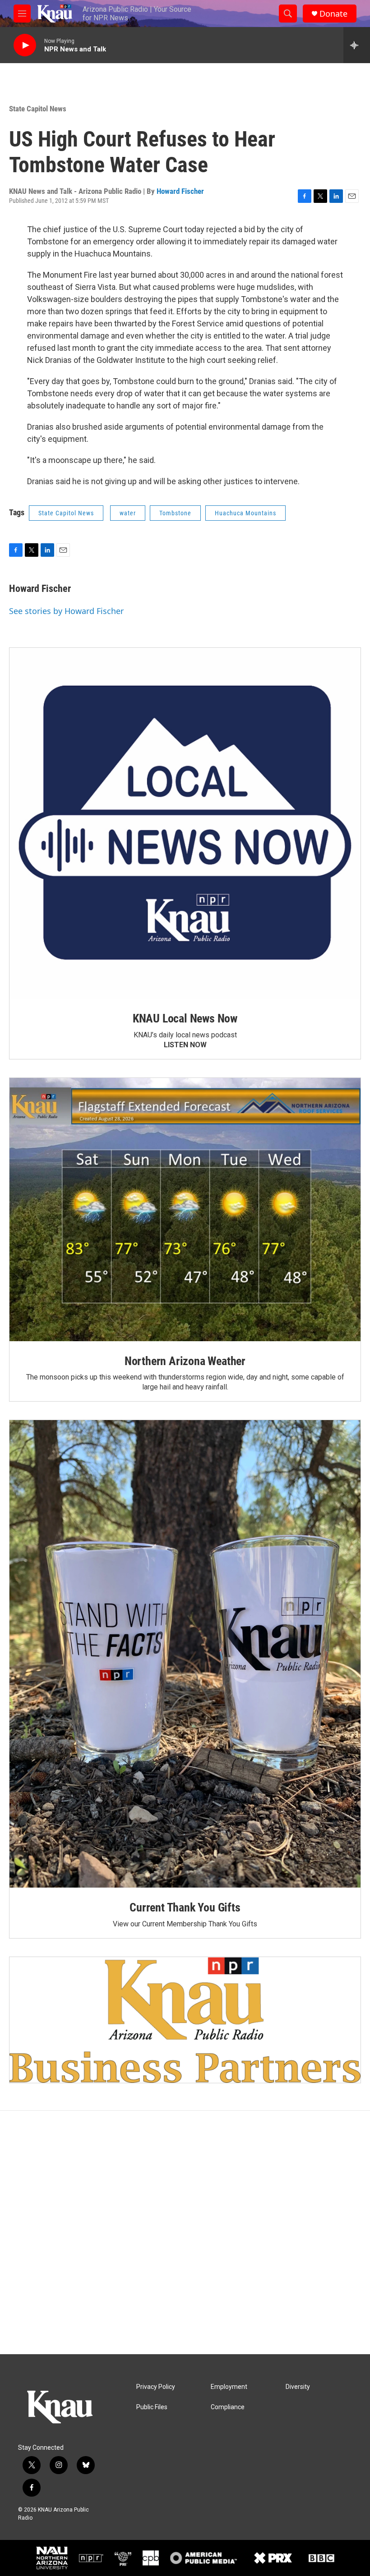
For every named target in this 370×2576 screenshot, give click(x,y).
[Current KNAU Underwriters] (185, 2020)
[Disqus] (185, 2232)
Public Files (152, 2407)
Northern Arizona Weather (185, 1361)
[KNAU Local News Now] (185, 823)
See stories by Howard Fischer (66, 611)
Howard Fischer (180, 191)
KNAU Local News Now (185, 1018)
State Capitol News (38, 109)
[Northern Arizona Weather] (185, 1210)
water (128, 513)
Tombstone (175, 513)
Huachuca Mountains (245, 513)
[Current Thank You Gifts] (185, 1654)
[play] (25, 45)
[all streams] (357, 45)
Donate (333, 14)
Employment (229, 2387)
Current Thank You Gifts (185, 1907)
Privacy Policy (156, 2387)
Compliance (228, 2407)
